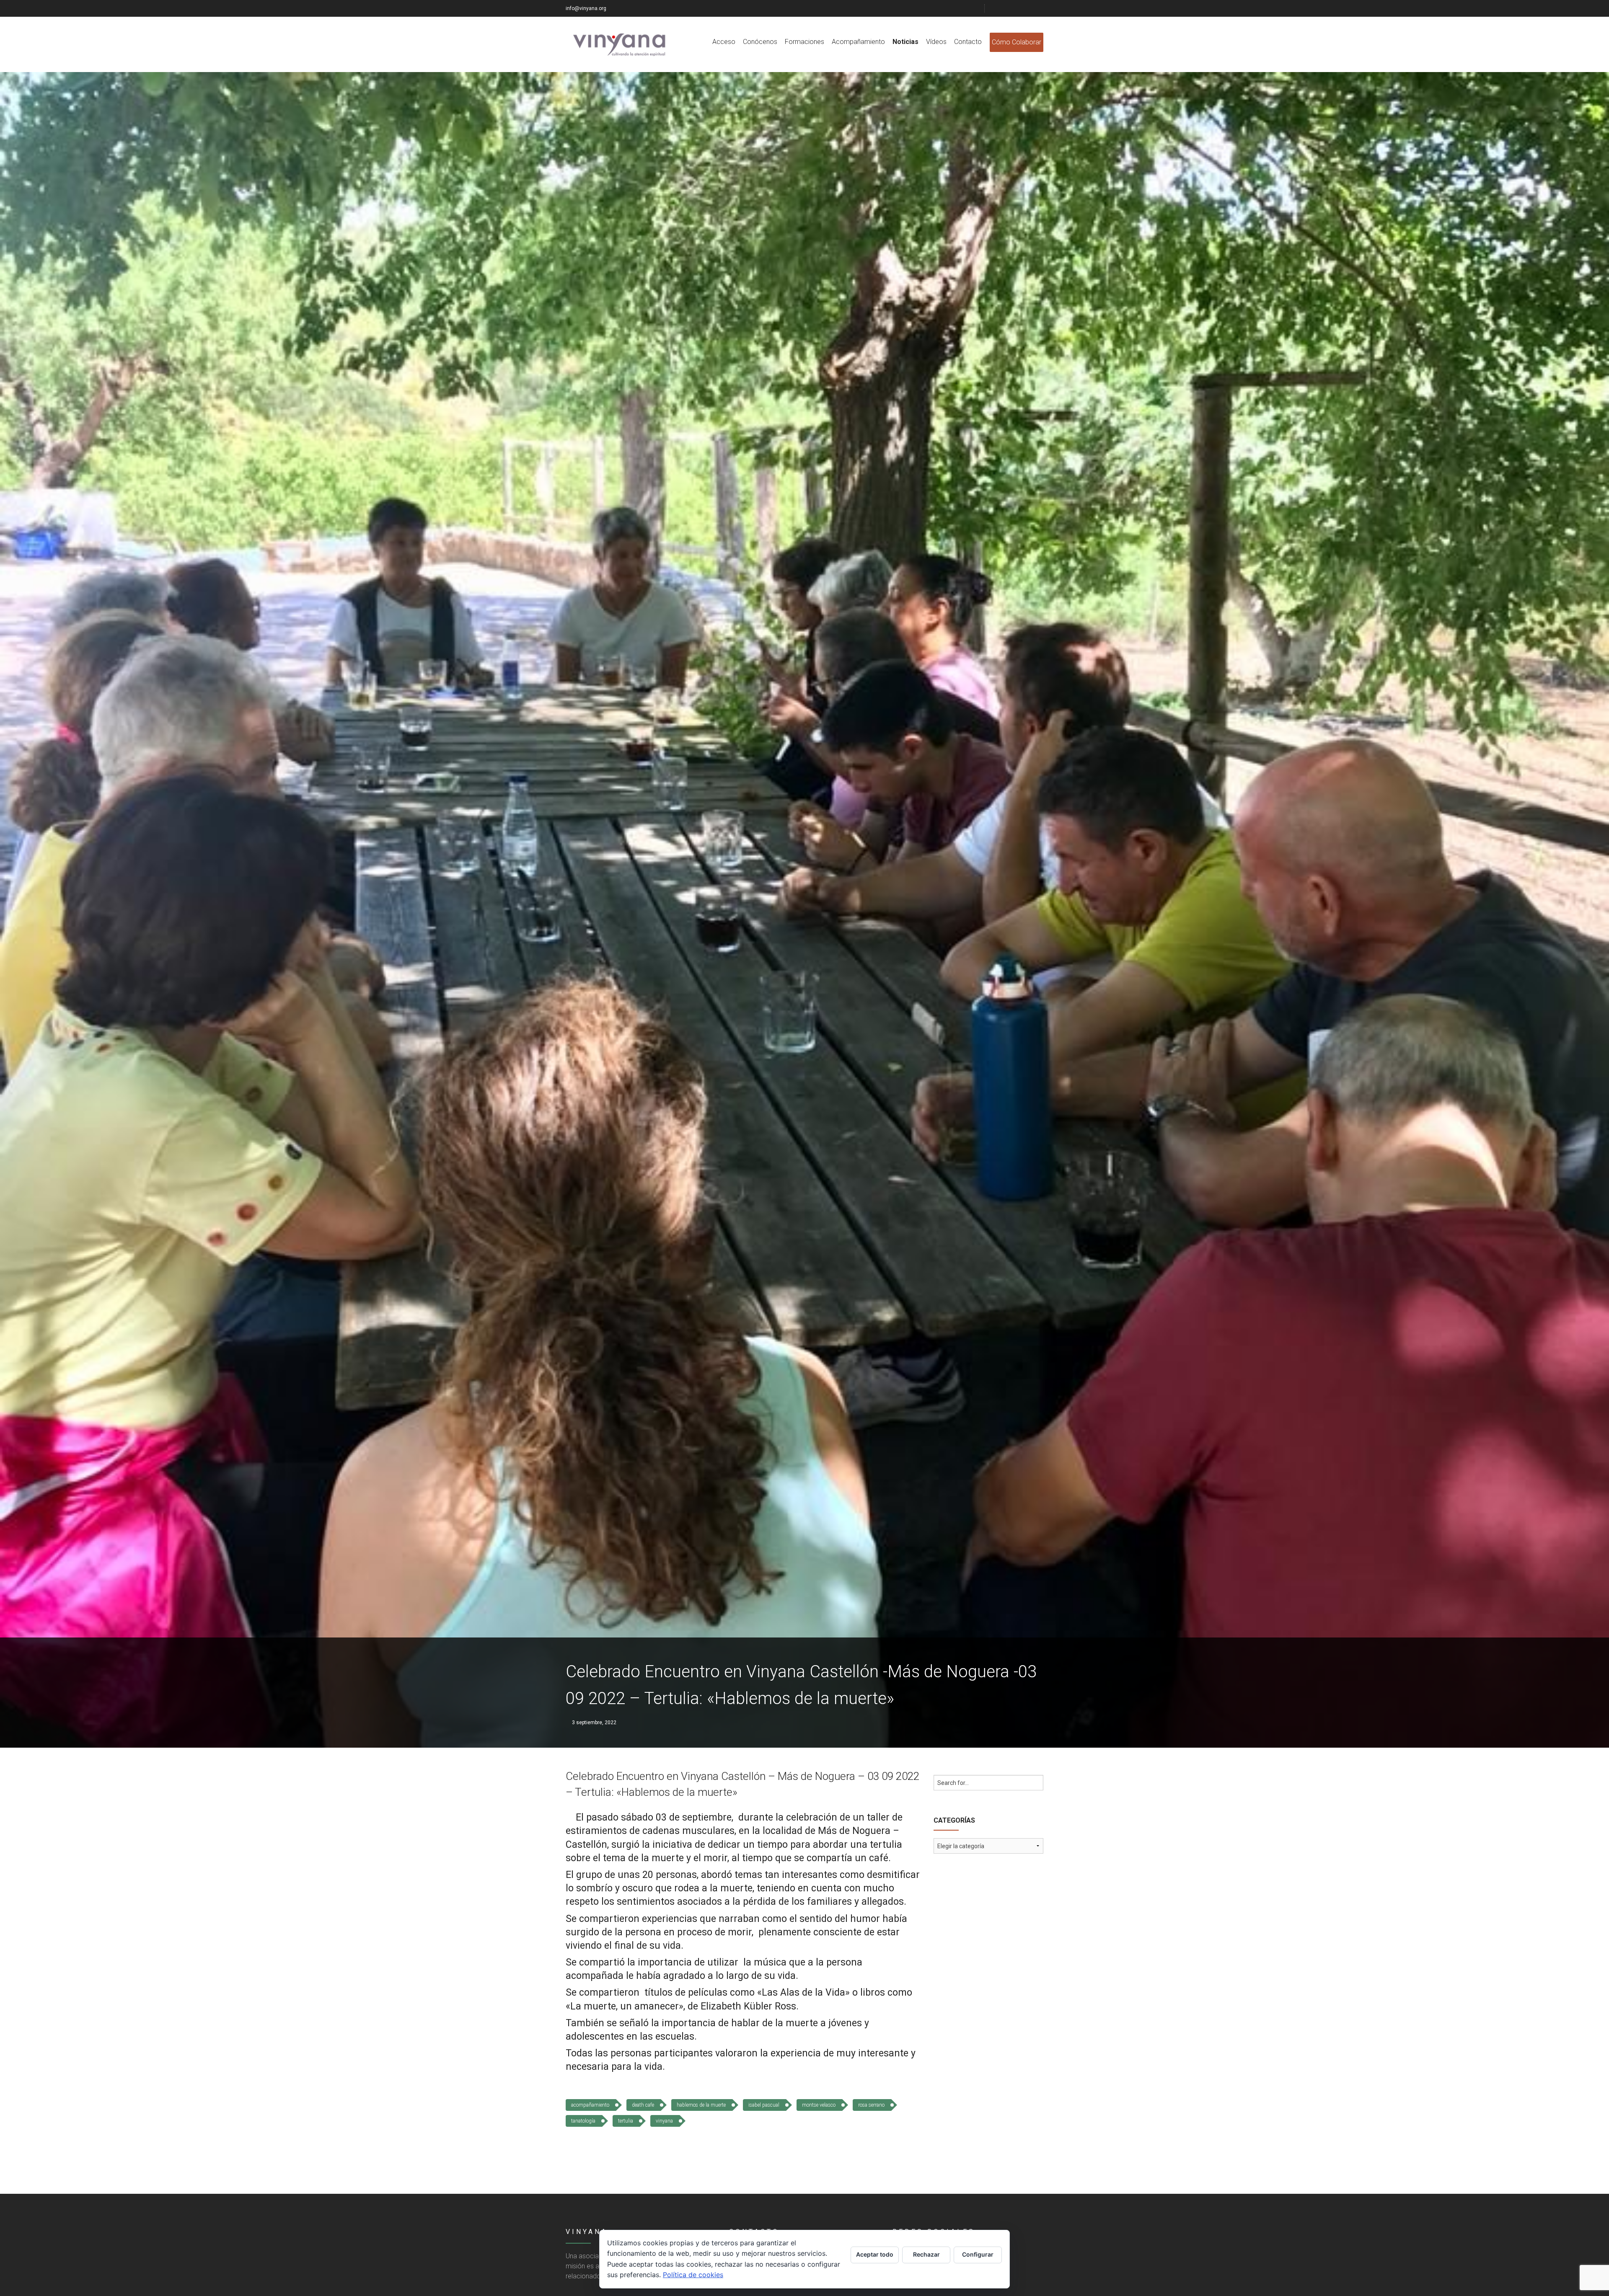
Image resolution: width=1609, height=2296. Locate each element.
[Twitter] (1009, 8)
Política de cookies (693, 2275)
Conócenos (760, 42)
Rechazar (926, 2254)
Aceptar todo (875, 2254)
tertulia (626, 2121)
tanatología (583, 2121)
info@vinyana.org (586, 8)
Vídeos (936, 42)
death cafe (643, 2105)
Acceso (724, 42)
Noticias (905, 42)
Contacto (968, 42)
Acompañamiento (858, 42)
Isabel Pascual (764, 2105)
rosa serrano (871, 2105)
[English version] (1040, 8)
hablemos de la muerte (701, 2105)
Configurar (978, 2254)
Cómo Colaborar (1017, 42)
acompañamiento (590, 2105)
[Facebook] (998, 8)
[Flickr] (1019, 8)
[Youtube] (1030, 8)
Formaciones (804, 42)
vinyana (664, 2121)
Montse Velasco (819, 2105)
